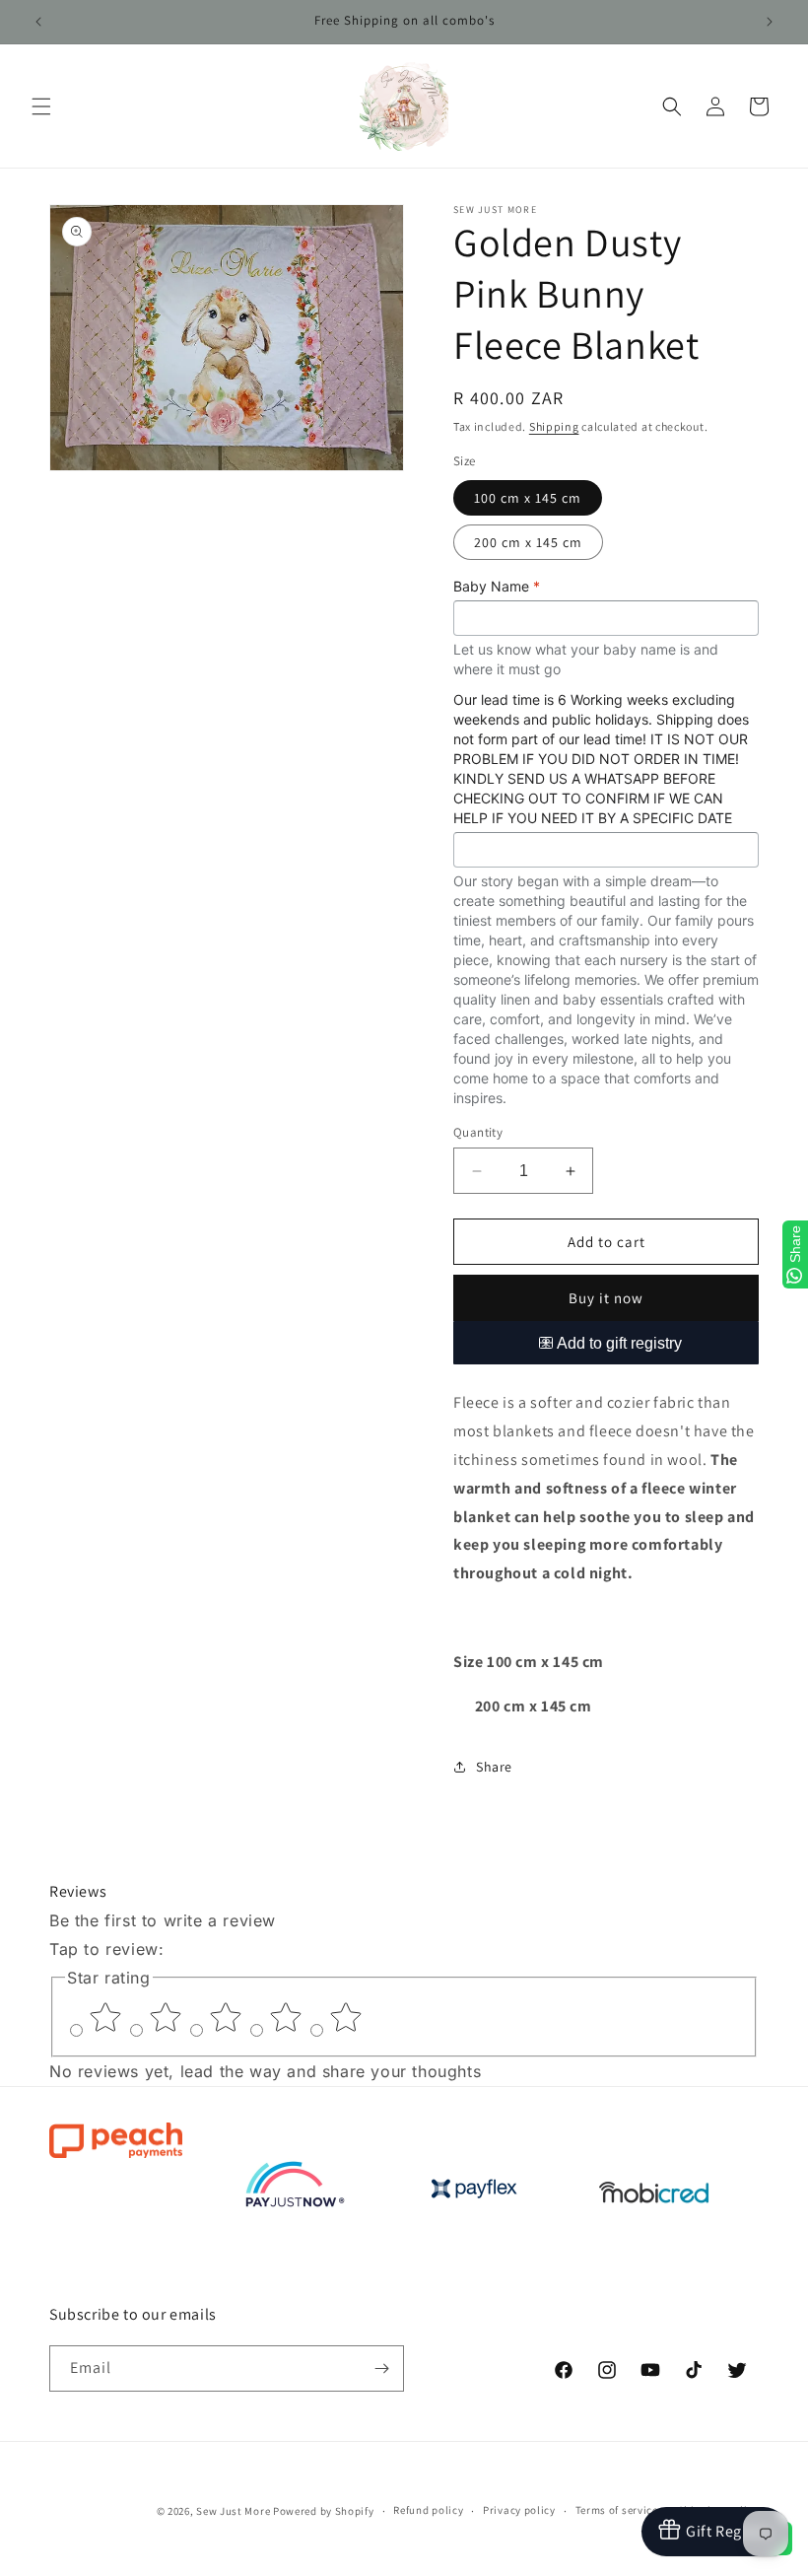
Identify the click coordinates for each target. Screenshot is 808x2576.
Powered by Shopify (324, 2511)
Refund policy (428, 2510)
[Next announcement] (770, 22)
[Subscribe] (381, 2368)
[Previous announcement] (38, 22)
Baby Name (497, 586)
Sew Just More (233, 2511)
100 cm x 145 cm (528, 498)
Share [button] (494, 1767)
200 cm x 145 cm (528, 542)
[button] (41, 106)
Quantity (478, 1132)
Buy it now (606, 1298)
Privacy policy (519, 2510)
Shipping (554, 426)
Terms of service (617, 2510)
